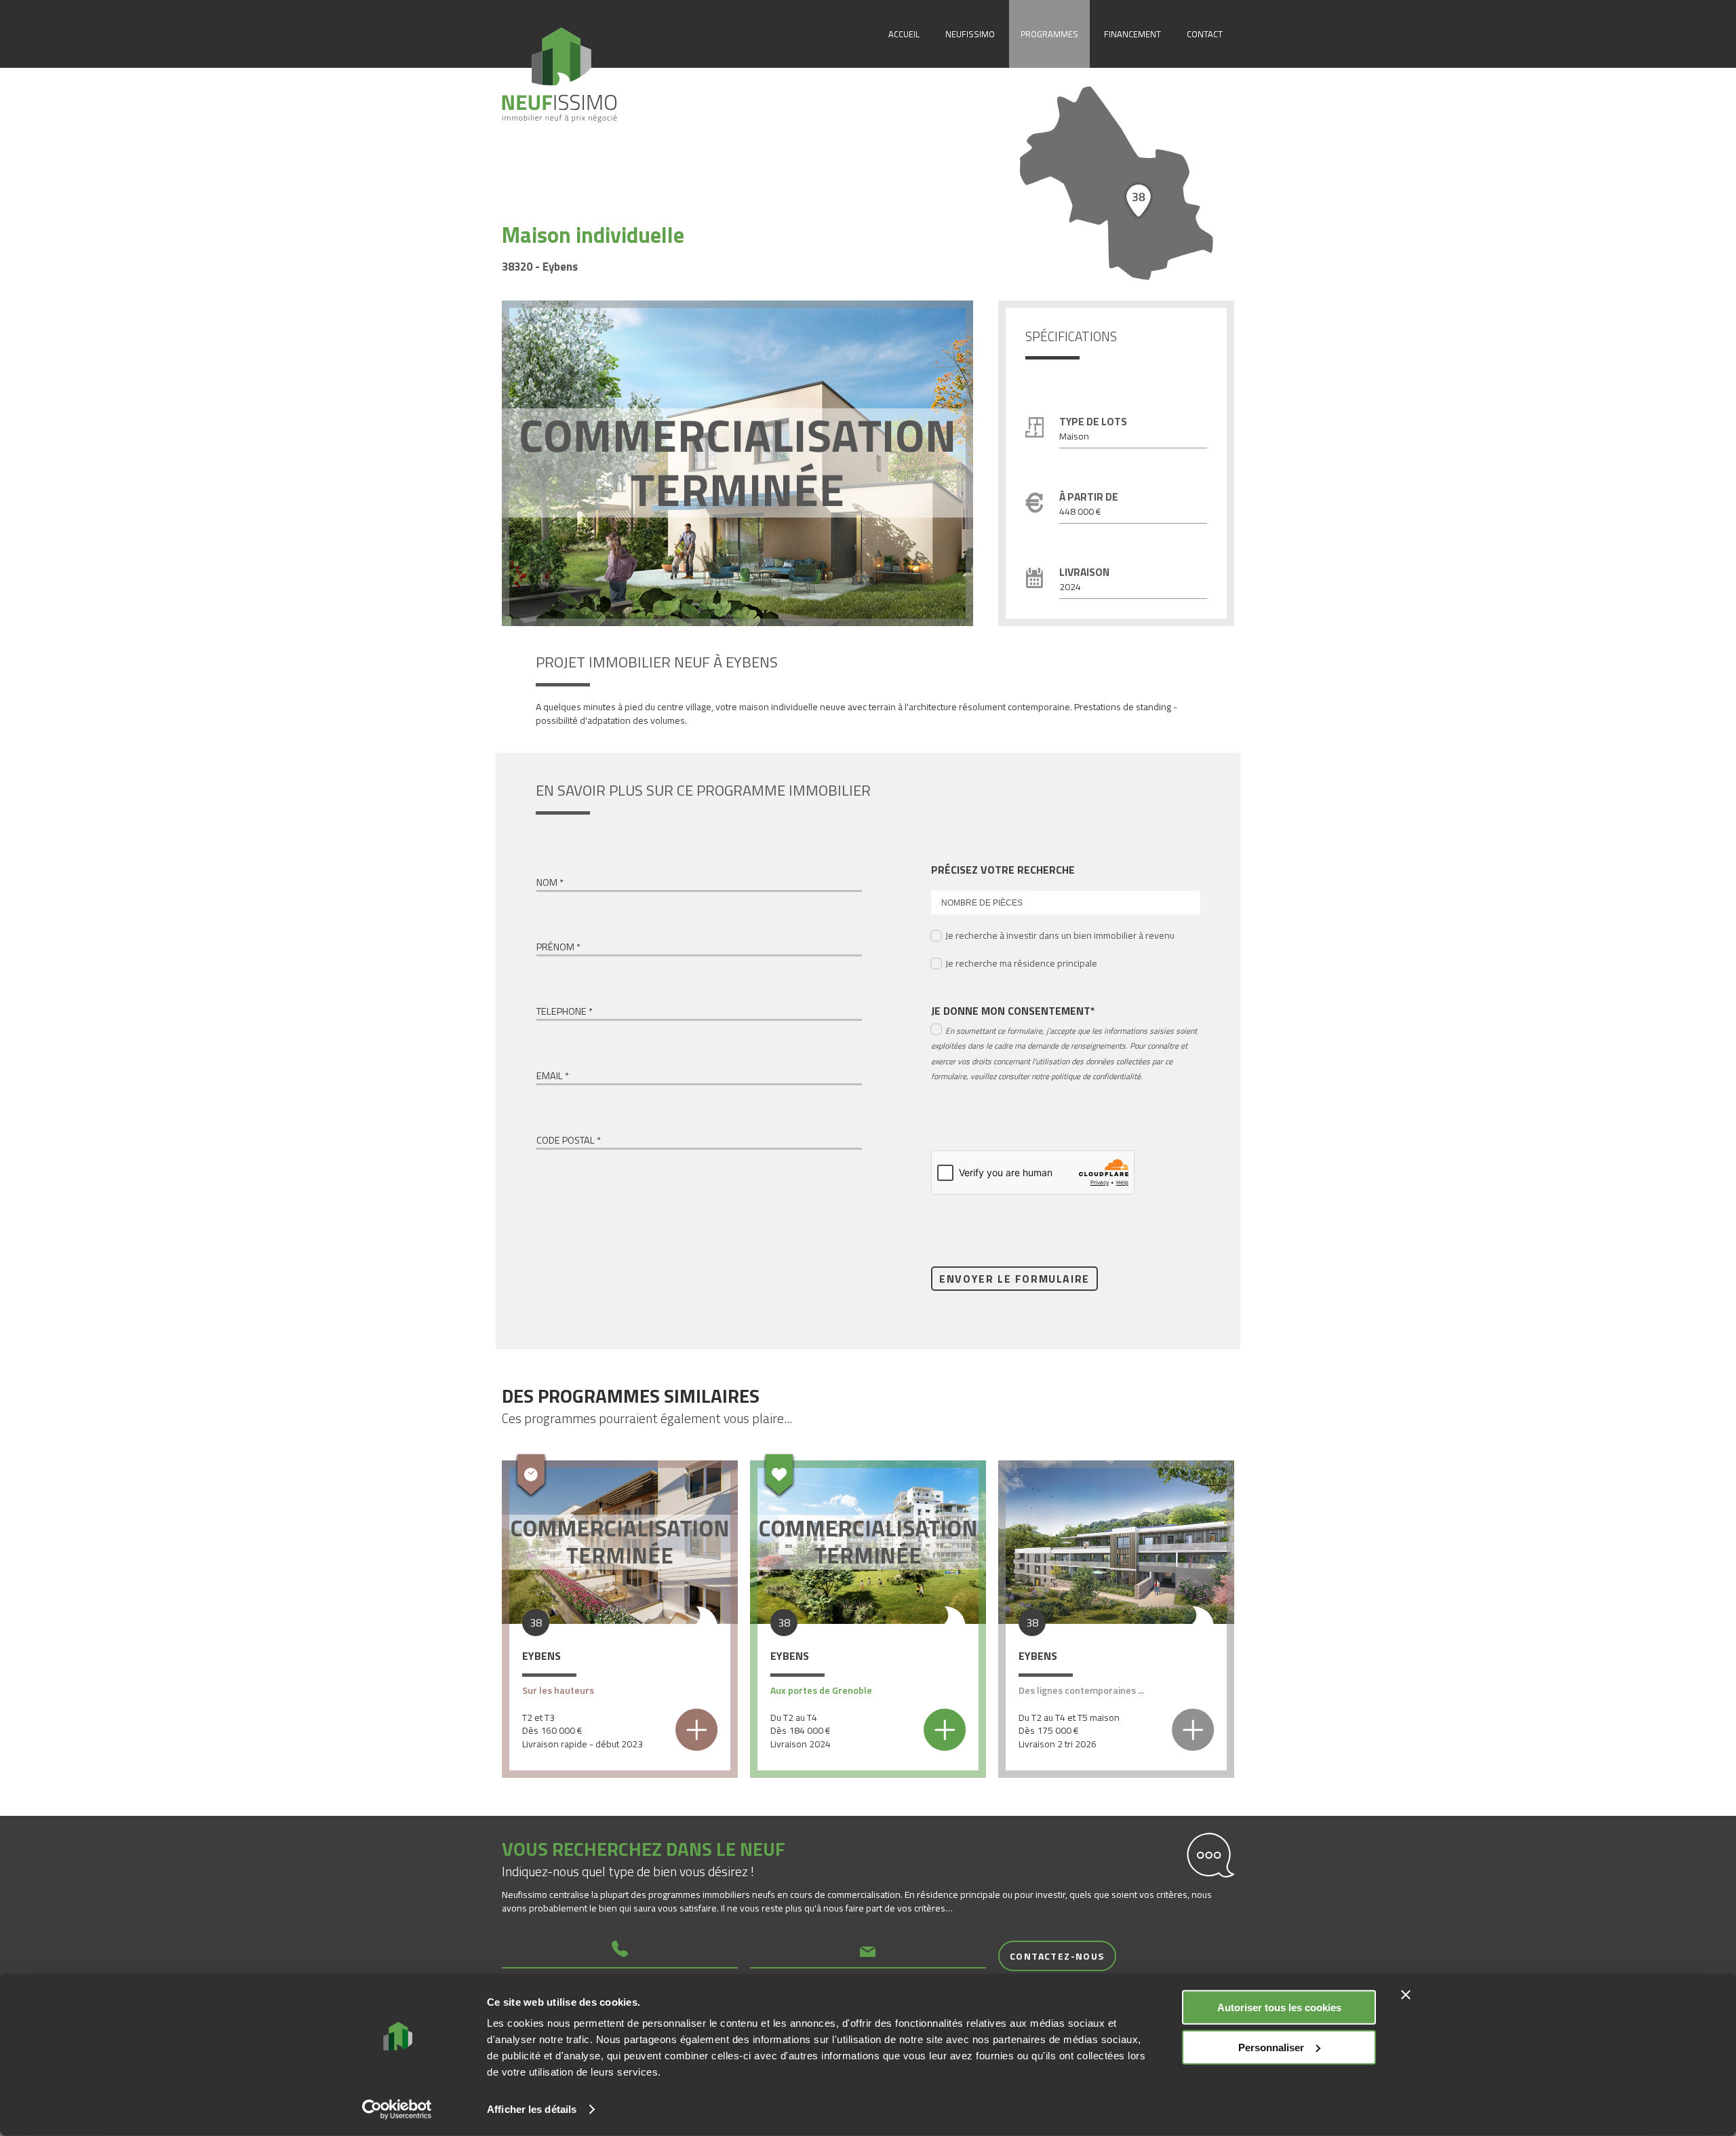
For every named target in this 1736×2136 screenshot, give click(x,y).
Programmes (1049, 34)
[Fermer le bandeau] (1406, 1995)
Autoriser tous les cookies (1279, 2007)
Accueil (904, 34)
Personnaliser (1271, 2047)
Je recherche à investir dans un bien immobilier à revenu (1060, 935)
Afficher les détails (532, 2109)
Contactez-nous (1057, 1956)
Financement (1132, 34)
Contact (1205, 34)
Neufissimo (970, 34)
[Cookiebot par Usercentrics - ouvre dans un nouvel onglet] (397, 2110)
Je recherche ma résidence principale (1021, 963)
